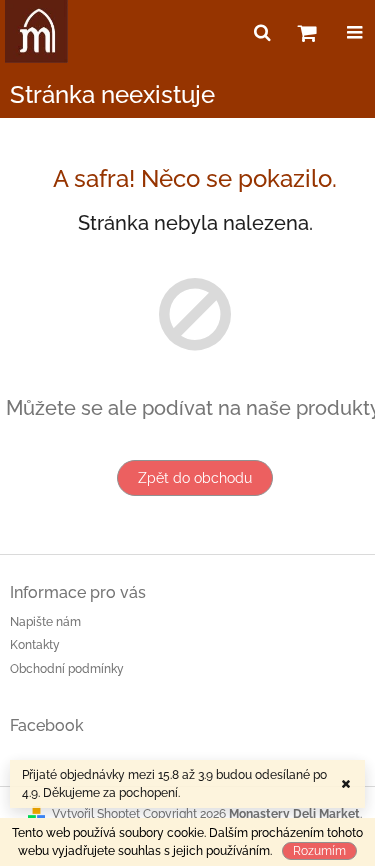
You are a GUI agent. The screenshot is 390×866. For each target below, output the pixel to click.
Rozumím (319, 851)
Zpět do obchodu (195, 478)
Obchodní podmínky (67, 669)
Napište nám (45, 622)
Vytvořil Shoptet (96, 814)
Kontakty (35, 645)
